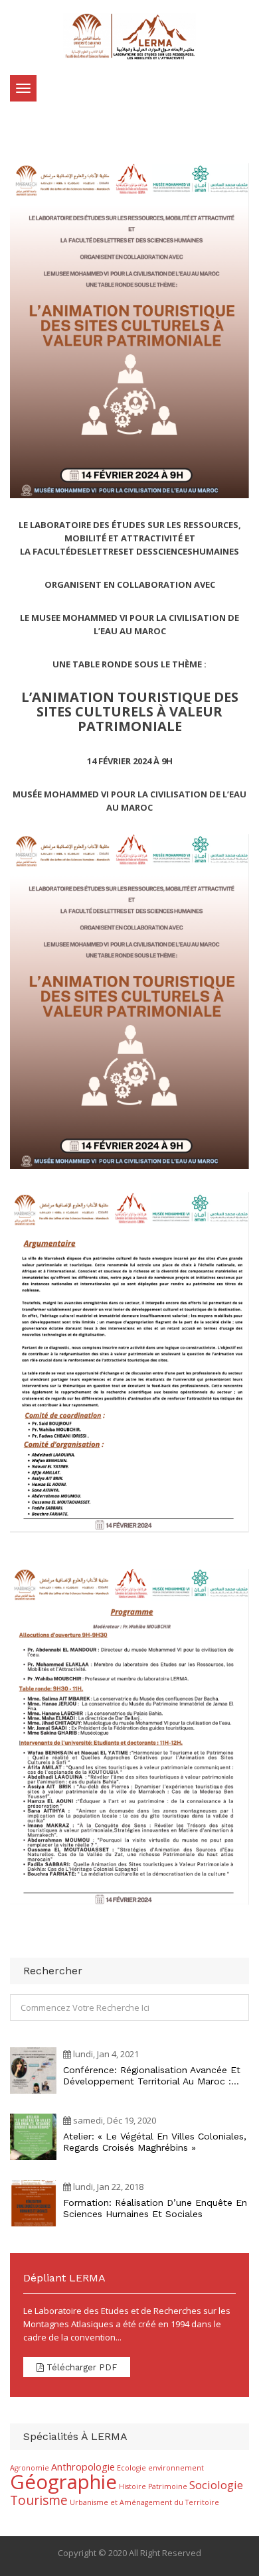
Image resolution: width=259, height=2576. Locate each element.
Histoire (132, 2486)
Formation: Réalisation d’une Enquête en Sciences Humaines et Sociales (155, 2208)
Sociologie (216, 2485)
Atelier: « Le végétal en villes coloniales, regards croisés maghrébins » (155, 2142)
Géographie (63, 2482)
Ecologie (131, 2468)
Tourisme (39, 2500)
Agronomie (30, 2468)
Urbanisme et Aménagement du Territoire (144, 2502)
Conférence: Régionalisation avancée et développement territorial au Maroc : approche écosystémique (152, 2076)
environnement (176, 2468)
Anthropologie (83, 2467)
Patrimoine (168, 2486)
